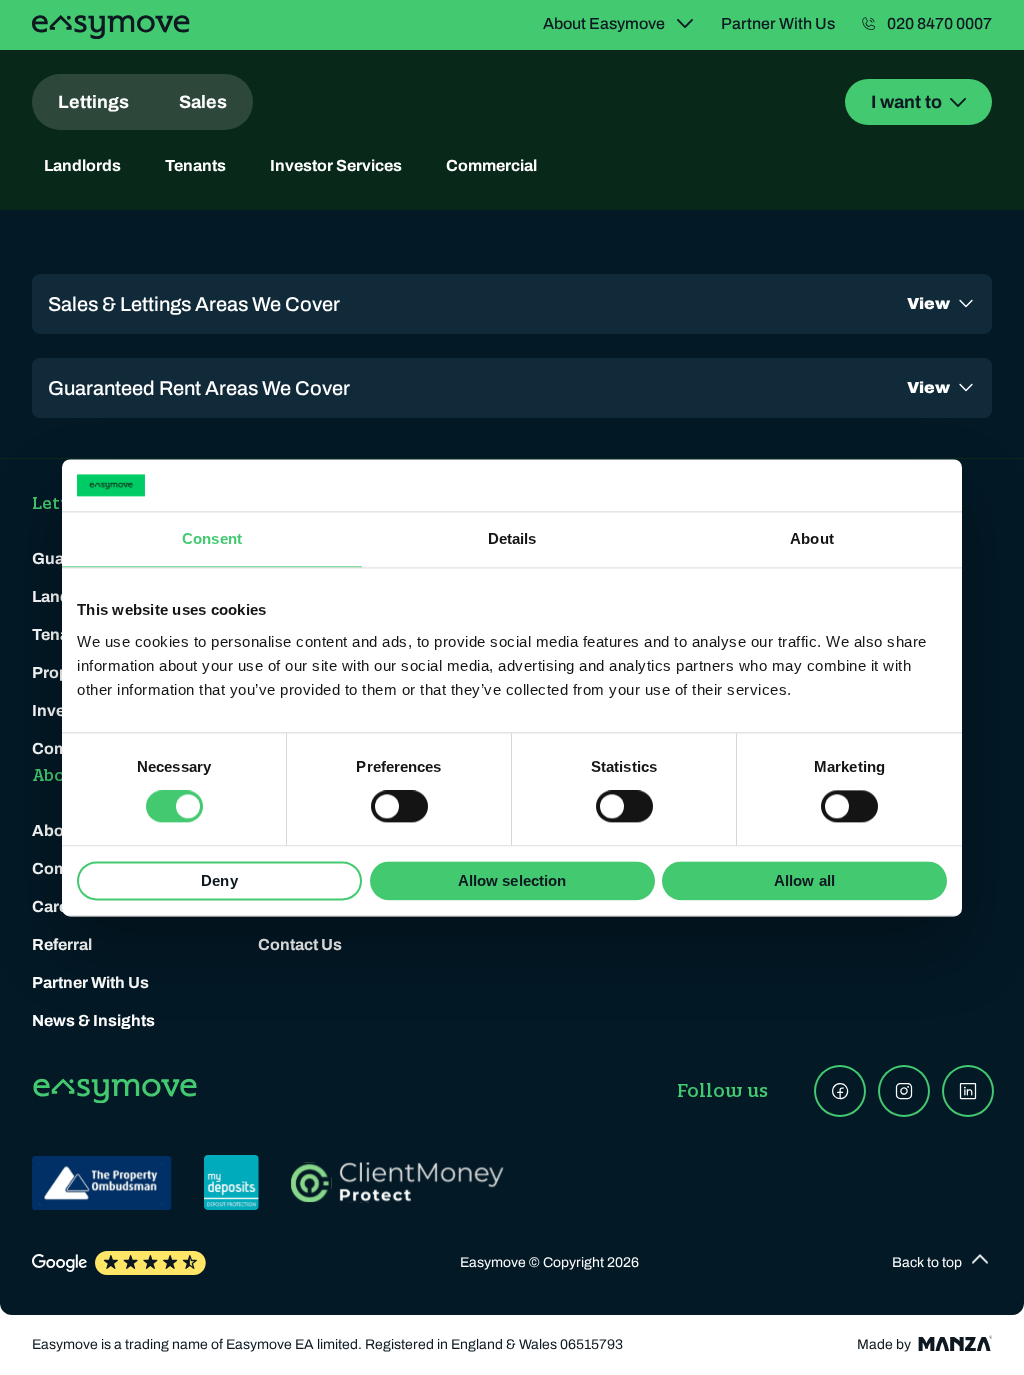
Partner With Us (90, 982)
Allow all (804, 880)
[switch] (399, 807)
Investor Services (336, 165)
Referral (62, 944)
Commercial (491, 165)
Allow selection (512, 880)
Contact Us (300, 944)
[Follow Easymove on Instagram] (904, 1091)
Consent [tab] (212, 538)
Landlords (82, 165)
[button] (942, 1263)
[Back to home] (111, 27)
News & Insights (93, 1020)
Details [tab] (512, 538)
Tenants (195, 165)
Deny (219, 880)
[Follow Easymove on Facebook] (840, 1091)
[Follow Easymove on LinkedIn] (968, 1091)
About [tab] (812, 538)
